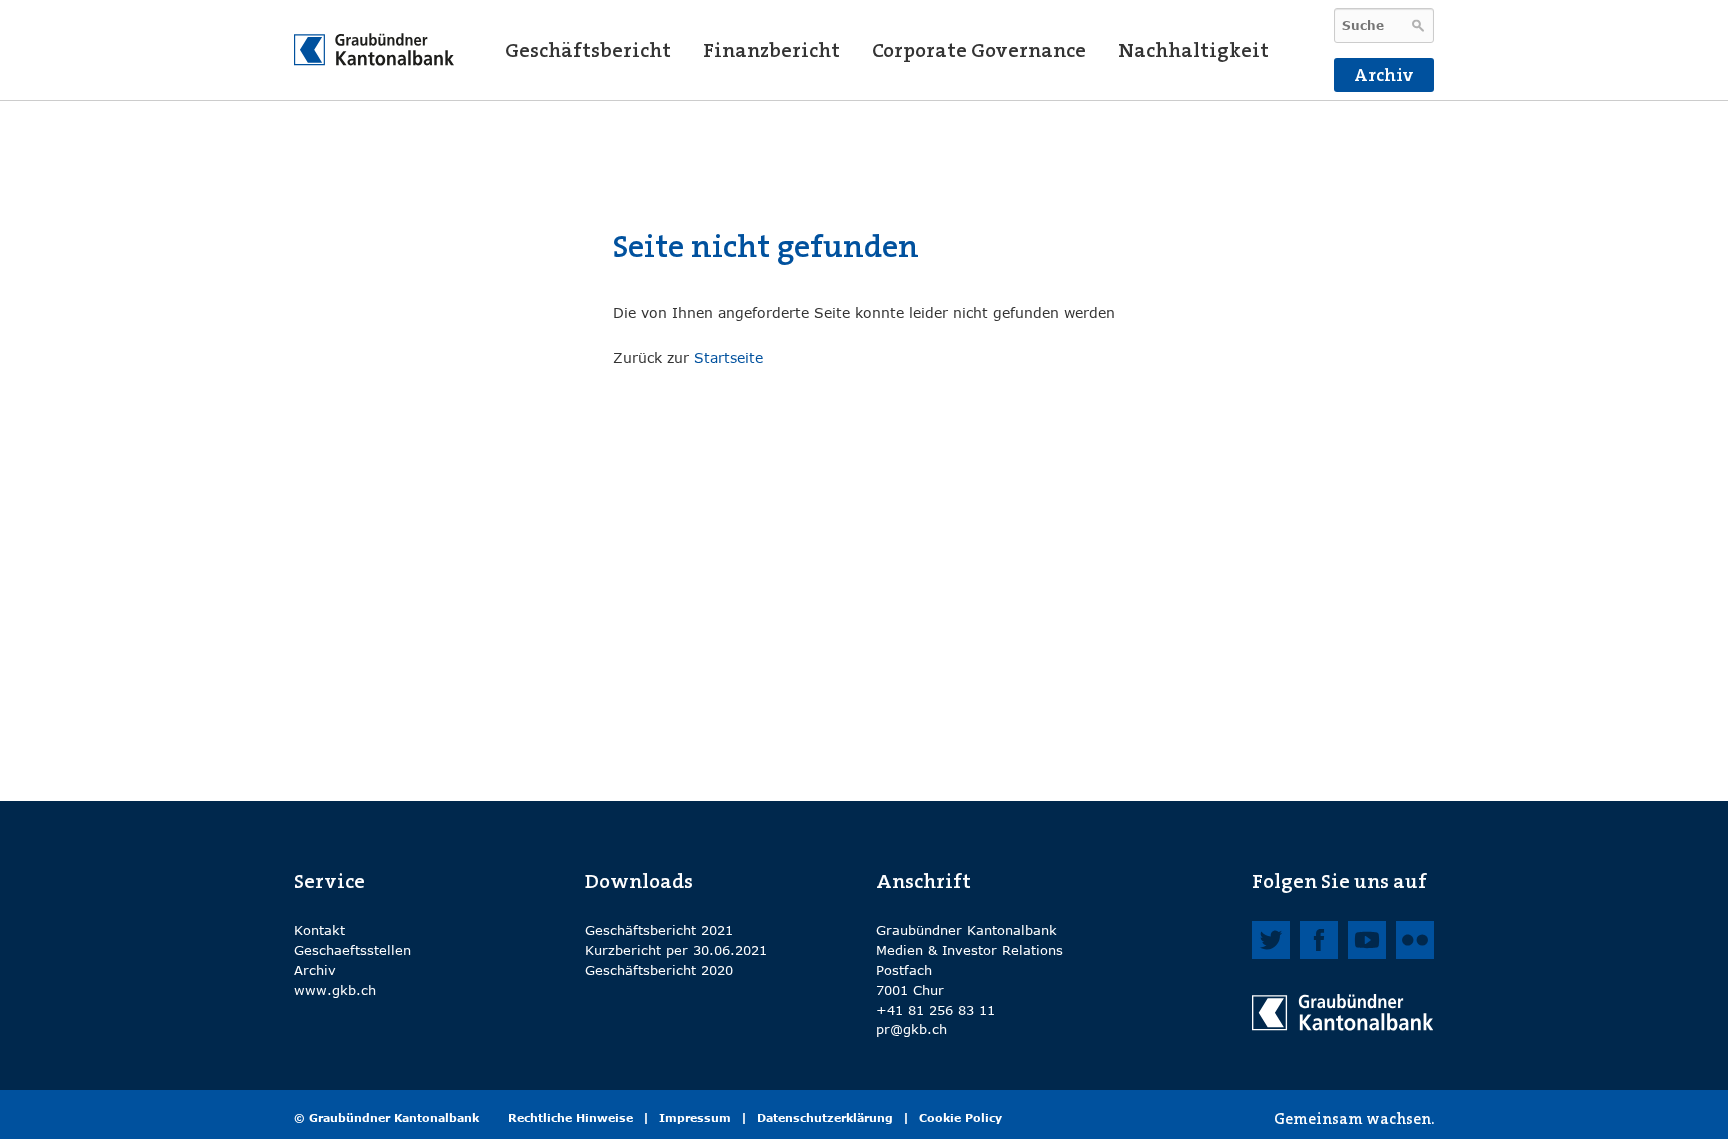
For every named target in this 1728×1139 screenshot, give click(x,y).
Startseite (728, 357)
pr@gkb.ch (911, 1029)
